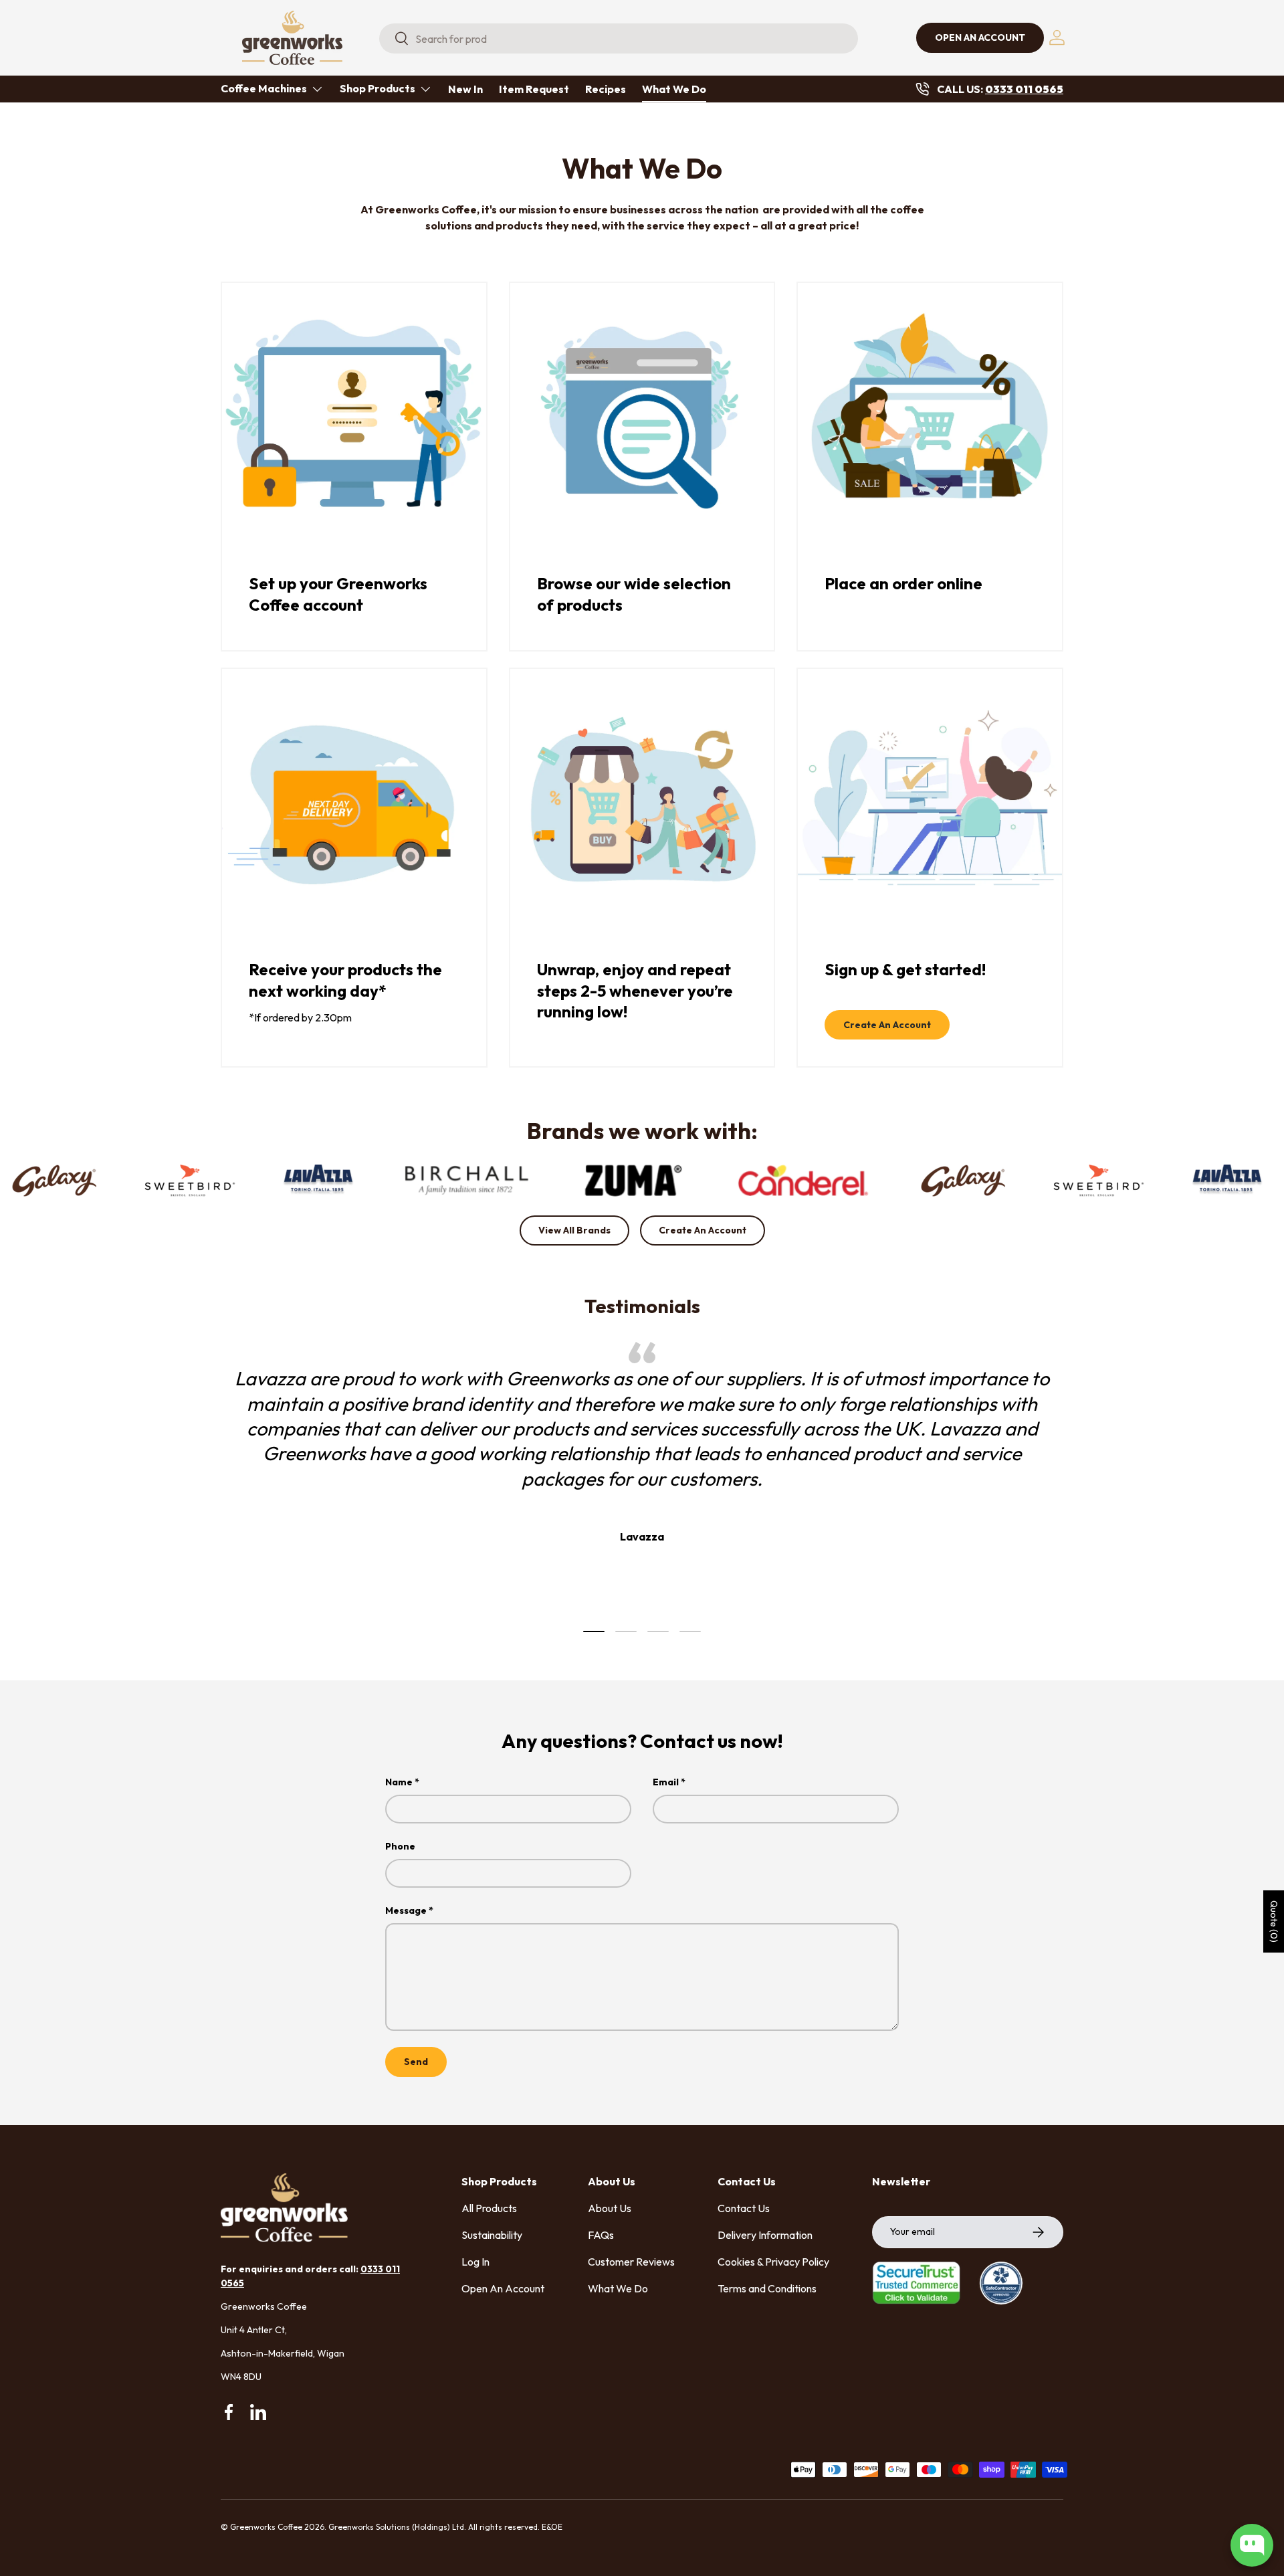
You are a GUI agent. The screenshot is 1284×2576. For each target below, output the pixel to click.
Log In (475, 2262)
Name (399, 1782)
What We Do (674, 89)
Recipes (606, 89)
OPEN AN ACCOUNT (980, 37)
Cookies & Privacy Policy (773, 2262)
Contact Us (744, 2208)
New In (465, 89)
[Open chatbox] (1252, 2545)
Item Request (534, 89)
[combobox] (619, 38)
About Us (610, 2208)
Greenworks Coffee (266, 2527)
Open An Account (503, 2288)
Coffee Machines (264, 88)
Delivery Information (765, 2235)
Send (416, 2062)
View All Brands (574, 1230)
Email (666, 1782)
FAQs (601, 2235)
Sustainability (492, 2235)
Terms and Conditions (767, 2288)
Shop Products (378, 88)
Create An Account (887, 1025)
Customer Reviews (631, 2262)
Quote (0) (1274, 1921)
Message (406, 1910)
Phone (400, 1846)
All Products (489, 2208)
